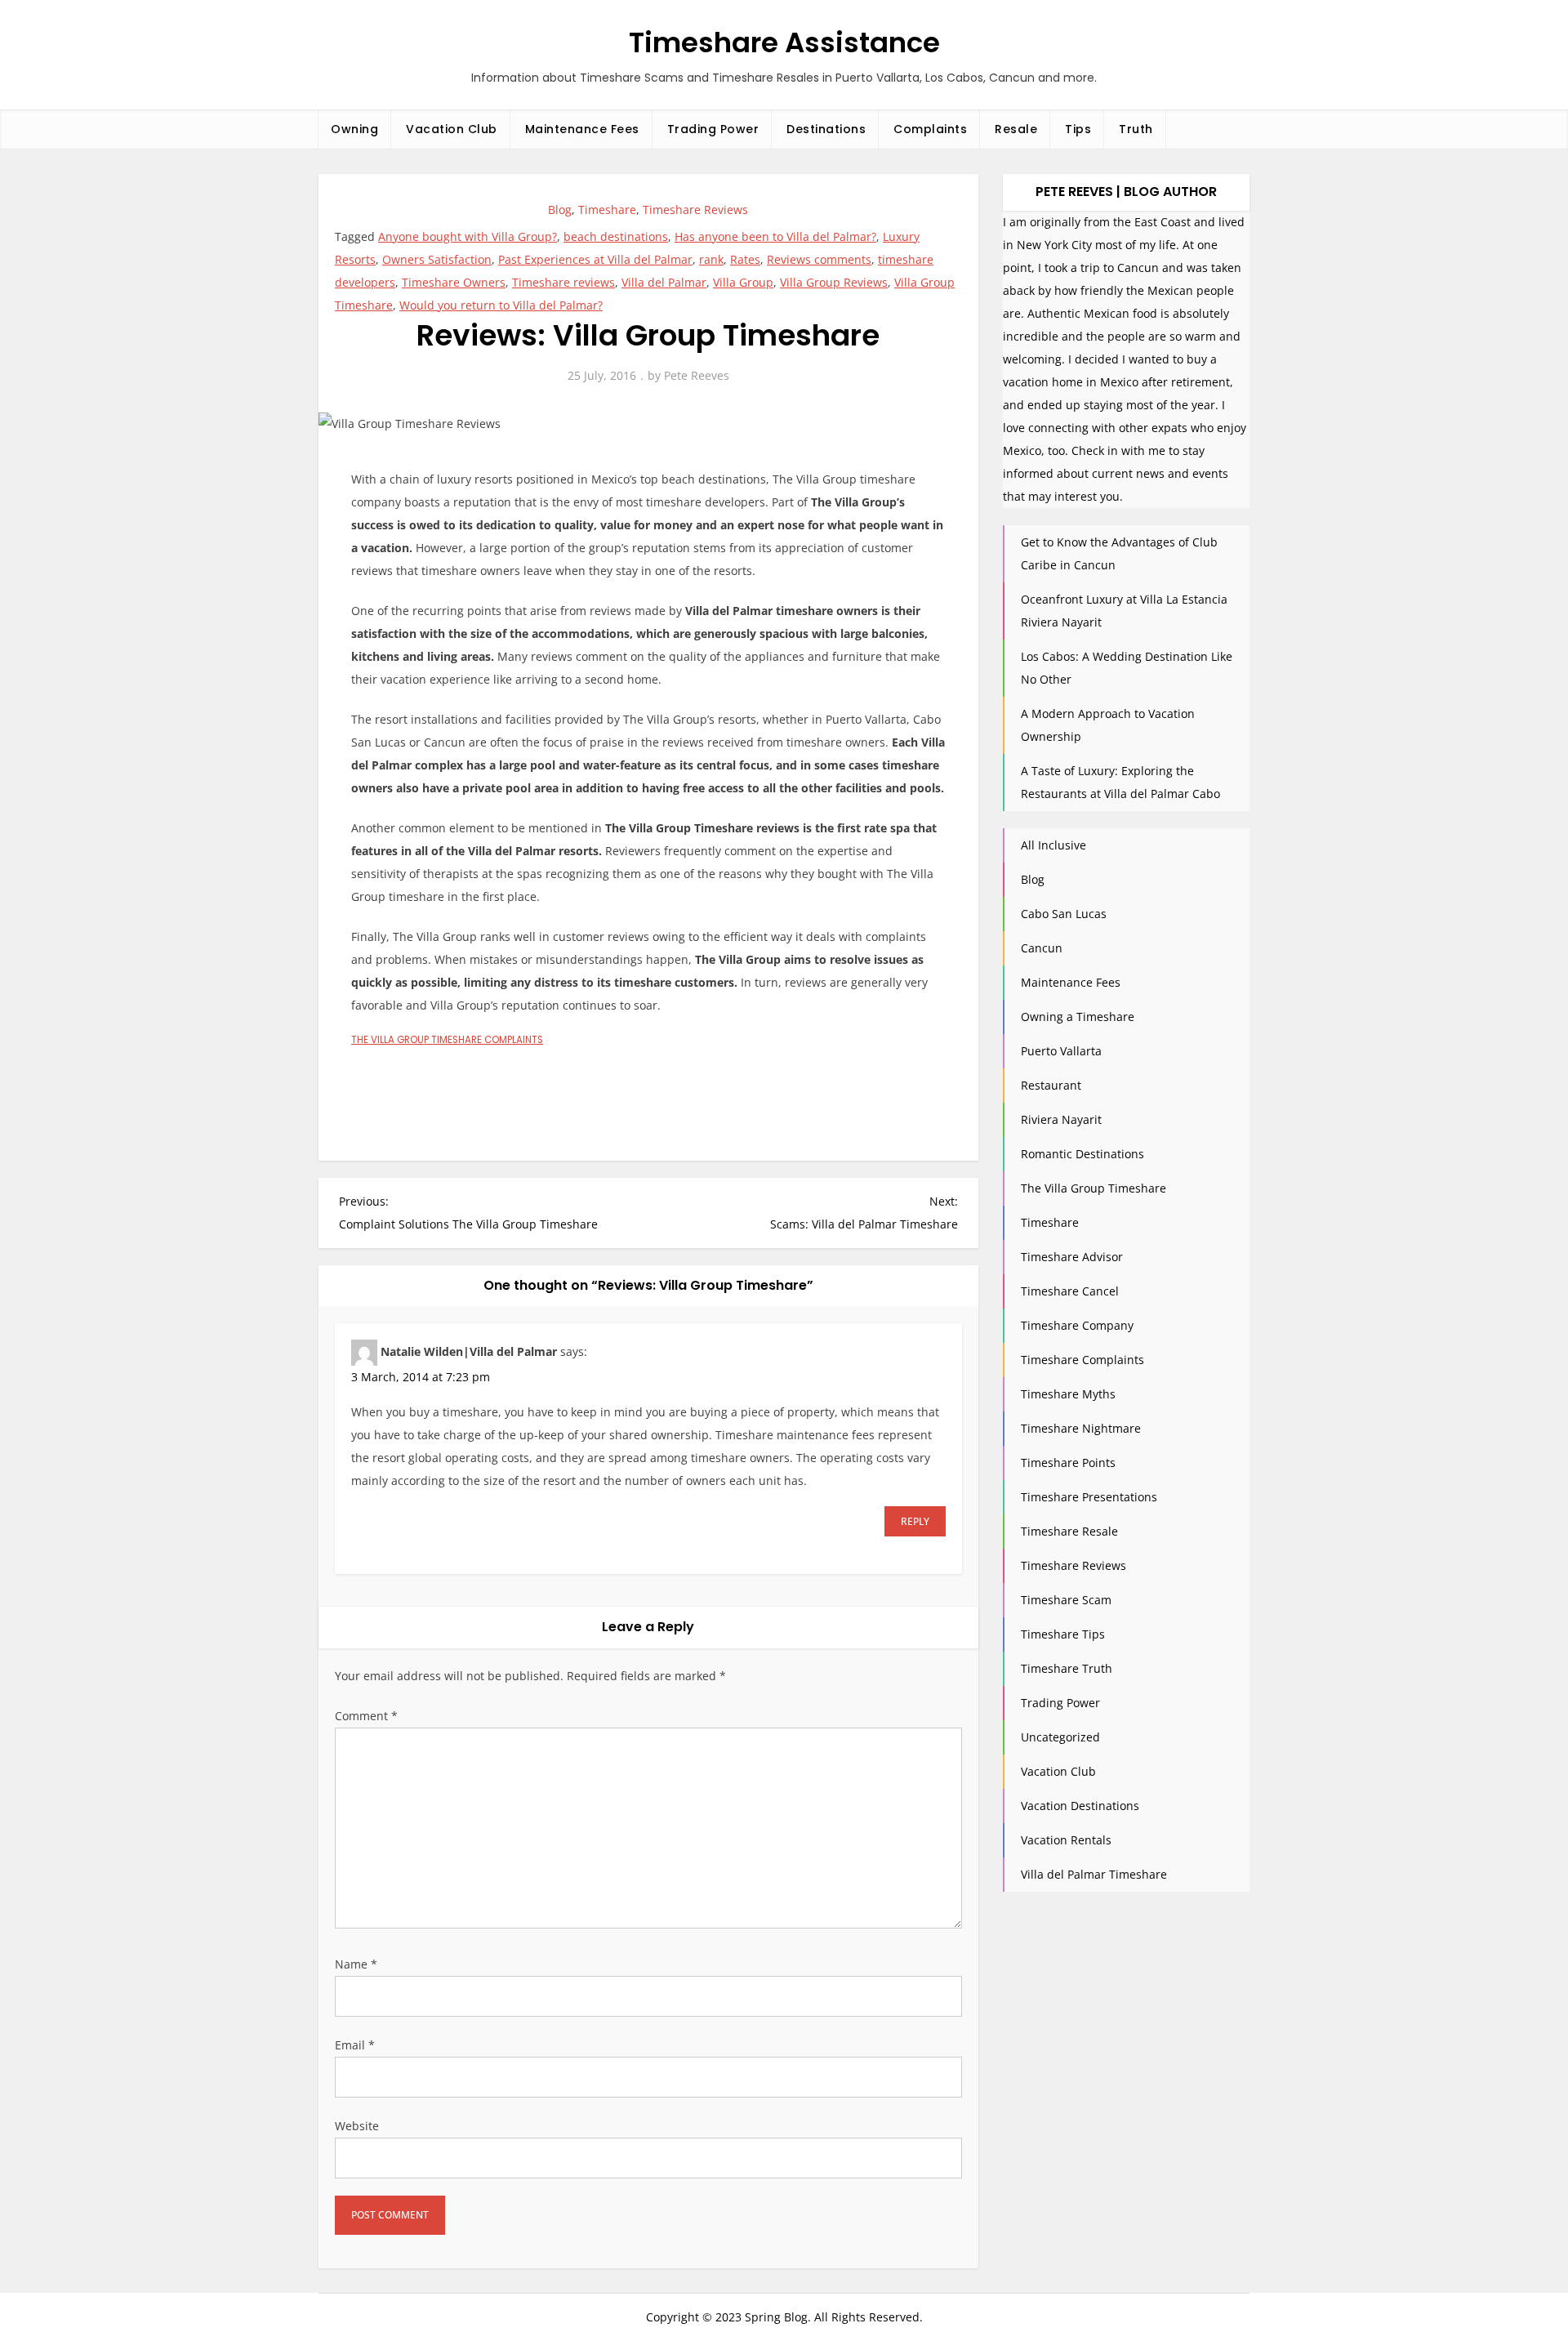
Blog (560, 210)
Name (356, 1964)
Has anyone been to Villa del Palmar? (775, 236)
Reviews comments (819, 259)
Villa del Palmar (664, 282)
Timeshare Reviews (695, 210)
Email (355, 2045)
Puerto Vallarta (1061, 1051)
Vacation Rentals (1066, 1840)
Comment (366, 1716)
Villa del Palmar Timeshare (1094, 1874)
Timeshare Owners (454, 282)
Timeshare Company (1077, 1325)
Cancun (1042, 948)
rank (711, 259)
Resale (1016, 129)
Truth (1136, 129)
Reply (915, 1521)
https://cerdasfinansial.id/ (568, 1093)
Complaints (930, 129)
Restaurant (1051, 1085)
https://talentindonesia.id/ (714, 1093)
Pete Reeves (697, 375)
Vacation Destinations (1080, 1806)
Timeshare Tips (1063, 1634)
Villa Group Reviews (834, 282)
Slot (592, 1116)
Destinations (826, 129)
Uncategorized (1060, 1737)
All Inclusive (1053, 845)
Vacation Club (452, 129)
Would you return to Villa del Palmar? (501, 305)
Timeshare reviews (563, 282)
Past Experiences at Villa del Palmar (595, 259)
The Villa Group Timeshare (1094, 1188)
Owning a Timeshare (1078, 1017)
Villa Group (743, 282)
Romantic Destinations (1082, 1154)
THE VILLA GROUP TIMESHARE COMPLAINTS (447, 1040)
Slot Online (381, 1070)
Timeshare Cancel (1070, 1291)
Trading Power (713, 129)
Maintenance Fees (582, 129)
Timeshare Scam (1066, 1600)
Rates (745, 259)
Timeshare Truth (1067, 1668)
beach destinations (616, 236)
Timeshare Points (1068, 1463)
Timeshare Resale (1069, 1531)
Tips (1078, 129)
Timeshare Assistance (784, 42)
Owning (354, 129)
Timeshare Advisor (1072, 1257)
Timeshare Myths (1068, 1394)
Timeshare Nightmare (1081, 1428)
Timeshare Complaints (1082, 1360)
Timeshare (607, 210)
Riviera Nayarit (1061, 1119)
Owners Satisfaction (437, 259)
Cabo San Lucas (1064, 914)
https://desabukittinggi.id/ (423, 1093)
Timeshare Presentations (1089, 1497)
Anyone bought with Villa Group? (468, 236)
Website (357, 2126)
